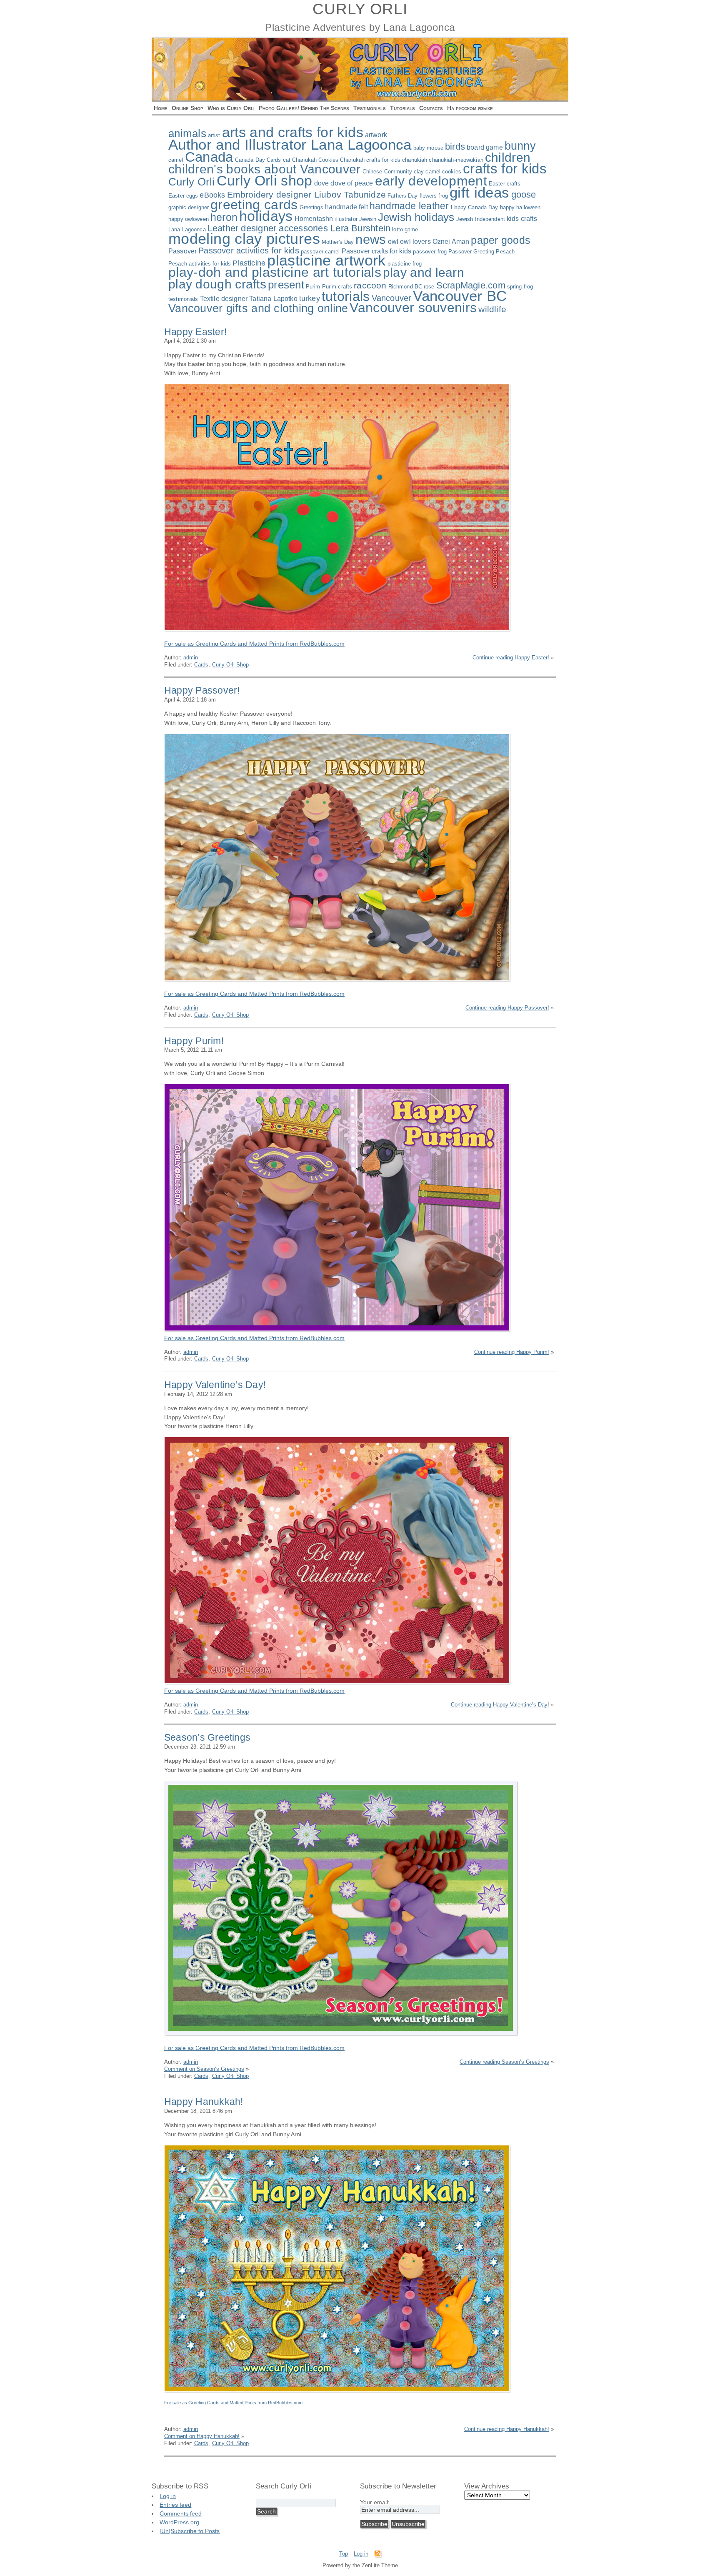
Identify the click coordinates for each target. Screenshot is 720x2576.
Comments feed (181, 2513)
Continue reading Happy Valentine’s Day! (500, 1705)
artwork (376, 135)
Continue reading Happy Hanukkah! (507, 2429)
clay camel (427, 172)
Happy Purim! (194, 1041)
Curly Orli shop (265, 180)
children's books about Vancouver (265, 169)
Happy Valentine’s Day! (215, 1385)
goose (524, 194)
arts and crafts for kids (293, 132)
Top (344, 2554)
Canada (209, 157)
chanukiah (415, 160)
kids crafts (522, 219)
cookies (452, 172)
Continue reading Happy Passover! (507, 1008)
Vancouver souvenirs (413, 308)
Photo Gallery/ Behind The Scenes (304, 108)
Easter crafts (505, 184)
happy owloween (189, 219)
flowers (428, 196)
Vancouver (392, 298)
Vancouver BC (460, 296)
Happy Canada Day (475, 207)
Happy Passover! (202, 690)
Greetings (311, 207)
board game (485, 147)
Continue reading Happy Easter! (511, 658)
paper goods (501, 240)
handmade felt (346, 207)
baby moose (428, 148)
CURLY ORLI (360, 9)
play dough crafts (217, 284)
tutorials (346, 296)
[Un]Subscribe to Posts (190, 2531)
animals (187, 133)
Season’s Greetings (207, 1737)
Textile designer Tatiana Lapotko (249, 299)
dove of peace (352, 183)
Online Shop (187, 108)
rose (429, 287)
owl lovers (415, 242)
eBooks (212, 195)
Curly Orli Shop (230, 665)
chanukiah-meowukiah (456, 160)
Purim (313, 287)
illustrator (346, 219)
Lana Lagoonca (187, 229)
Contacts (431, 108)
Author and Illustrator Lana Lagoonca (290, 144)
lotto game (405, 229)
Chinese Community (387, 172)
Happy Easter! (195, 332)
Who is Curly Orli (231, 108)
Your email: (375, 2502)
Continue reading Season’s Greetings (504, 2062)
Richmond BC (405, 287)
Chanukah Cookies (315, 160)
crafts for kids (505, 169)
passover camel (320, 252)
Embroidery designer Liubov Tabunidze (307, 194)
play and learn (424, 272)
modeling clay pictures (244, 239)
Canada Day (250, 160)
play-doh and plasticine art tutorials (275, 272)
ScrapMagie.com (471, 285)
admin (191, 658)
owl (393, 242)
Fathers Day (402, 196)
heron (224, 217)
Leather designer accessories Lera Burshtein (299, 228)
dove (322, 183)
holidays (266, 216)
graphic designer (189, 207)
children (508, 157)
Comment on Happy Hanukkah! (202, 2436)
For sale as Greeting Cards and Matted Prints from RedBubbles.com (254, 644)
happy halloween (520, 207)
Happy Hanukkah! (204, 2102)
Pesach (505, 252)
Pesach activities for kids (200, 264)
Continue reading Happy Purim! (512, 1352)
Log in (168, 2496)
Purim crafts (337, 287)
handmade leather (409, 206)
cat (287, 160)
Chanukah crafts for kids (370, 160)
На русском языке (470, 108)
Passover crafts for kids (377, 251)
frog (443, 196)
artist (214, 135)
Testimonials (370, 108)
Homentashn (314, 219)
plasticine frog (405, 264)
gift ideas (480, 192)
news (371, 239)
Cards (274, 160)
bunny (520, 146)
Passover (182, 251)
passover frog (430, 252)
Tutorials (402, 108)
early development (431, 181)
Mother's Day (338, 242)
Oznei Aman (451, 242)
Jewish (368, 219)
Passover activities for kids (249, 251)
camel (176, 160)
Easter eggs (183, 196)
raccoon (370, 285)
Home (161, 108)
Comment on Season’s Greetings (204, 2069)
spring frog (520, 287)
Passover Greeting (471, 252)
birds (455, 147)
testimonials (183, 299)
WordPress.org (179, 2522)
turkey (310, 298)
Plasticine (249, 263)
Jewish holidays (416, 217)
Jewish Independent (481, 219)
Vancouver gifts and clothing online (258, 308)
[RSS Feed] (377, 2555)
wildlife (492, 309)
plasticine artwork (326, 261)
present (286, 285)
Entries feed (175, 2505)
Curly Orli (192, 182)
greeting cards (254, 205)
